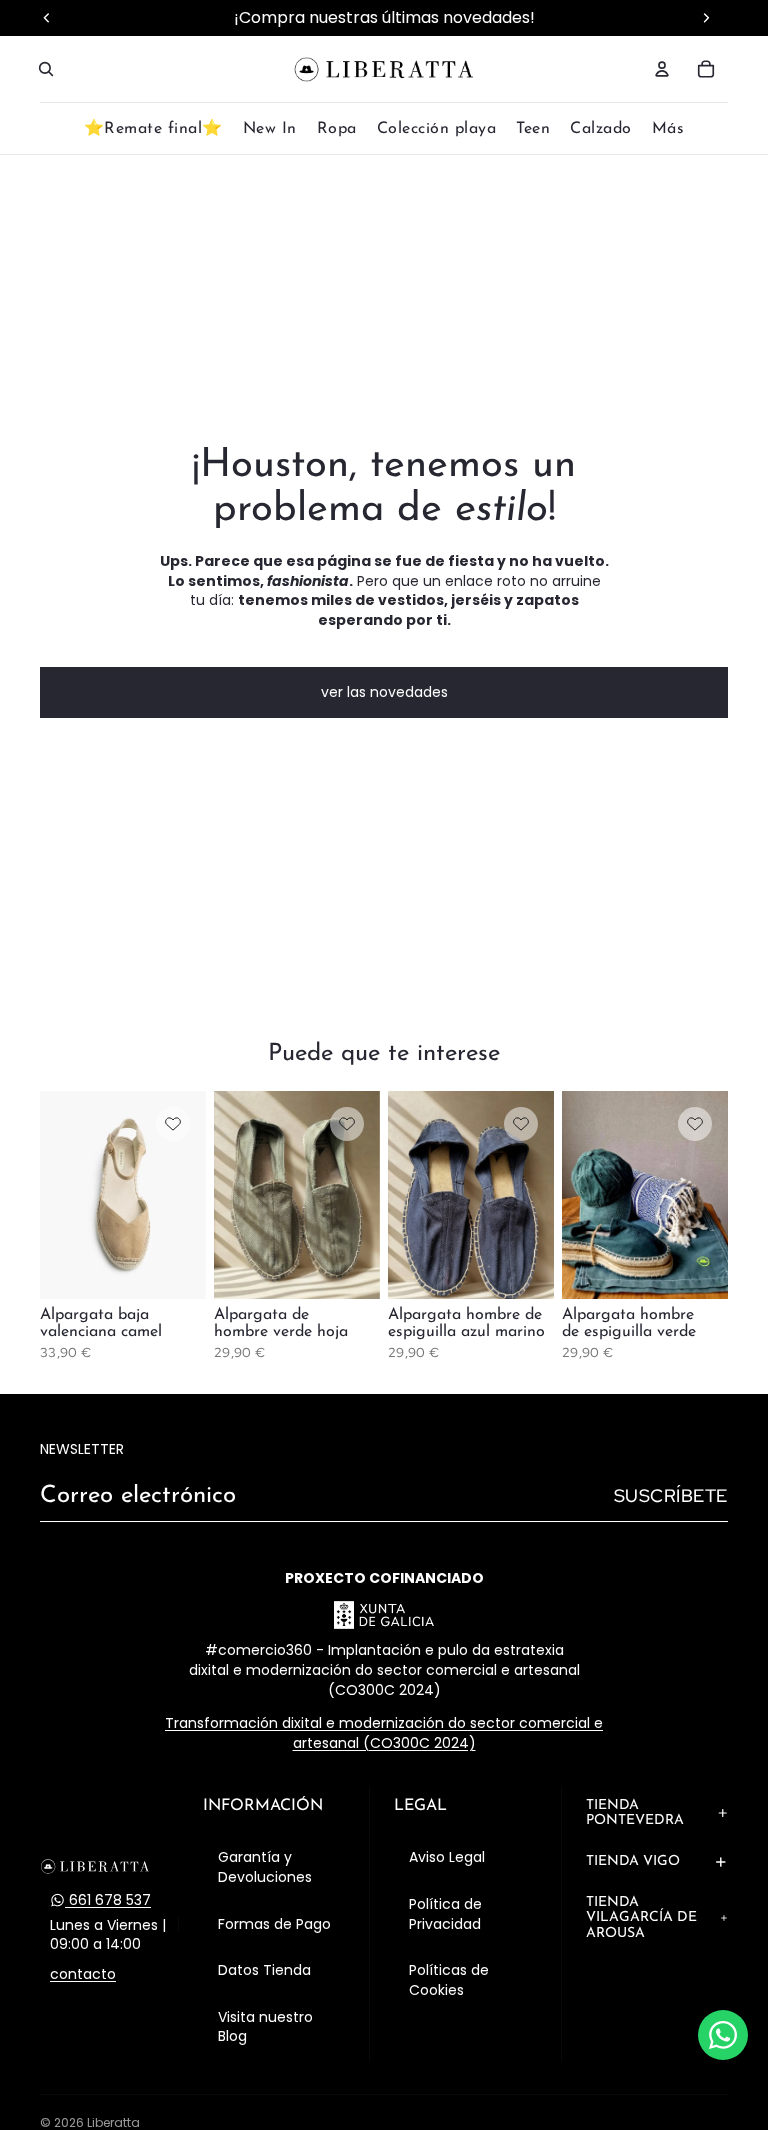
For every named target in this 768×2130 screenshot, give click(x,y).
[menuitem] (668, 129)
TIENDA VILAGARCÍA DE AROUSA (641, 1918)
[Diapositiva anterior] (55, 1195)
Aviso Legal (447, 1857)
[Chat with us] (723, 2035)
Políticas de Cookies (449, 1980)
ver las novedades (384, 692)
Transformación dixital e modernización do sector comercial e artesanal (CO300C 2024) (384, 1733)
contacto (83, 1974)
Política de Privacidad (445, 1914)
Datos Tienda (264, 1970)
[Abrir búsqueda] (46, 69)
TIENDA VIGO (633, 1861)
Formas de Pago (274, 1924)
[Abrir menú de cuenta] (662, 69)
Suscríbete (671, 1495)
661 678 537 (108, 1900)
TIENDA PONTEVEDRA (635, 1813)
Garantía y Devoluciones (265, 1867)
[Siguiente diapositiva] (190, 1195)
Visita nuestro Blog (265, 2027)
